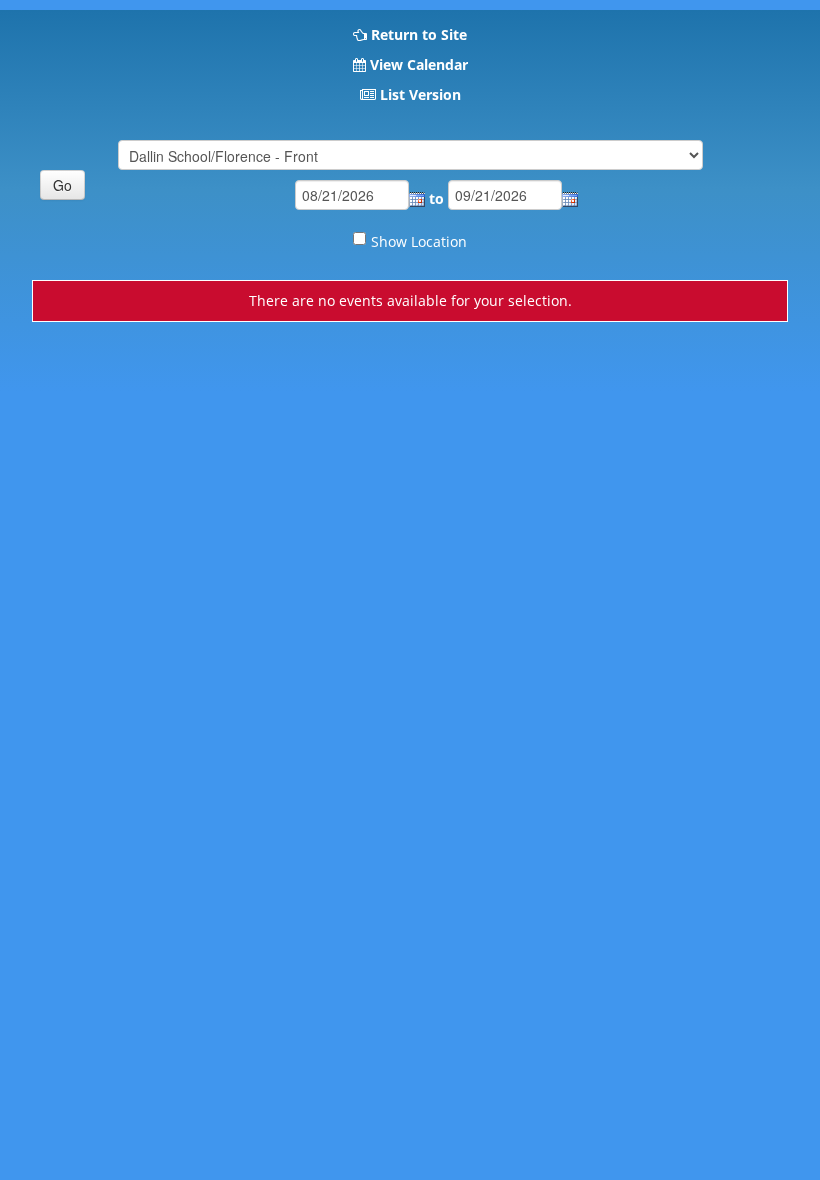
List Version (420, 94)
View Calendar (419, 64)
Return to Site (419, 34)
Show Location (419, 241)
